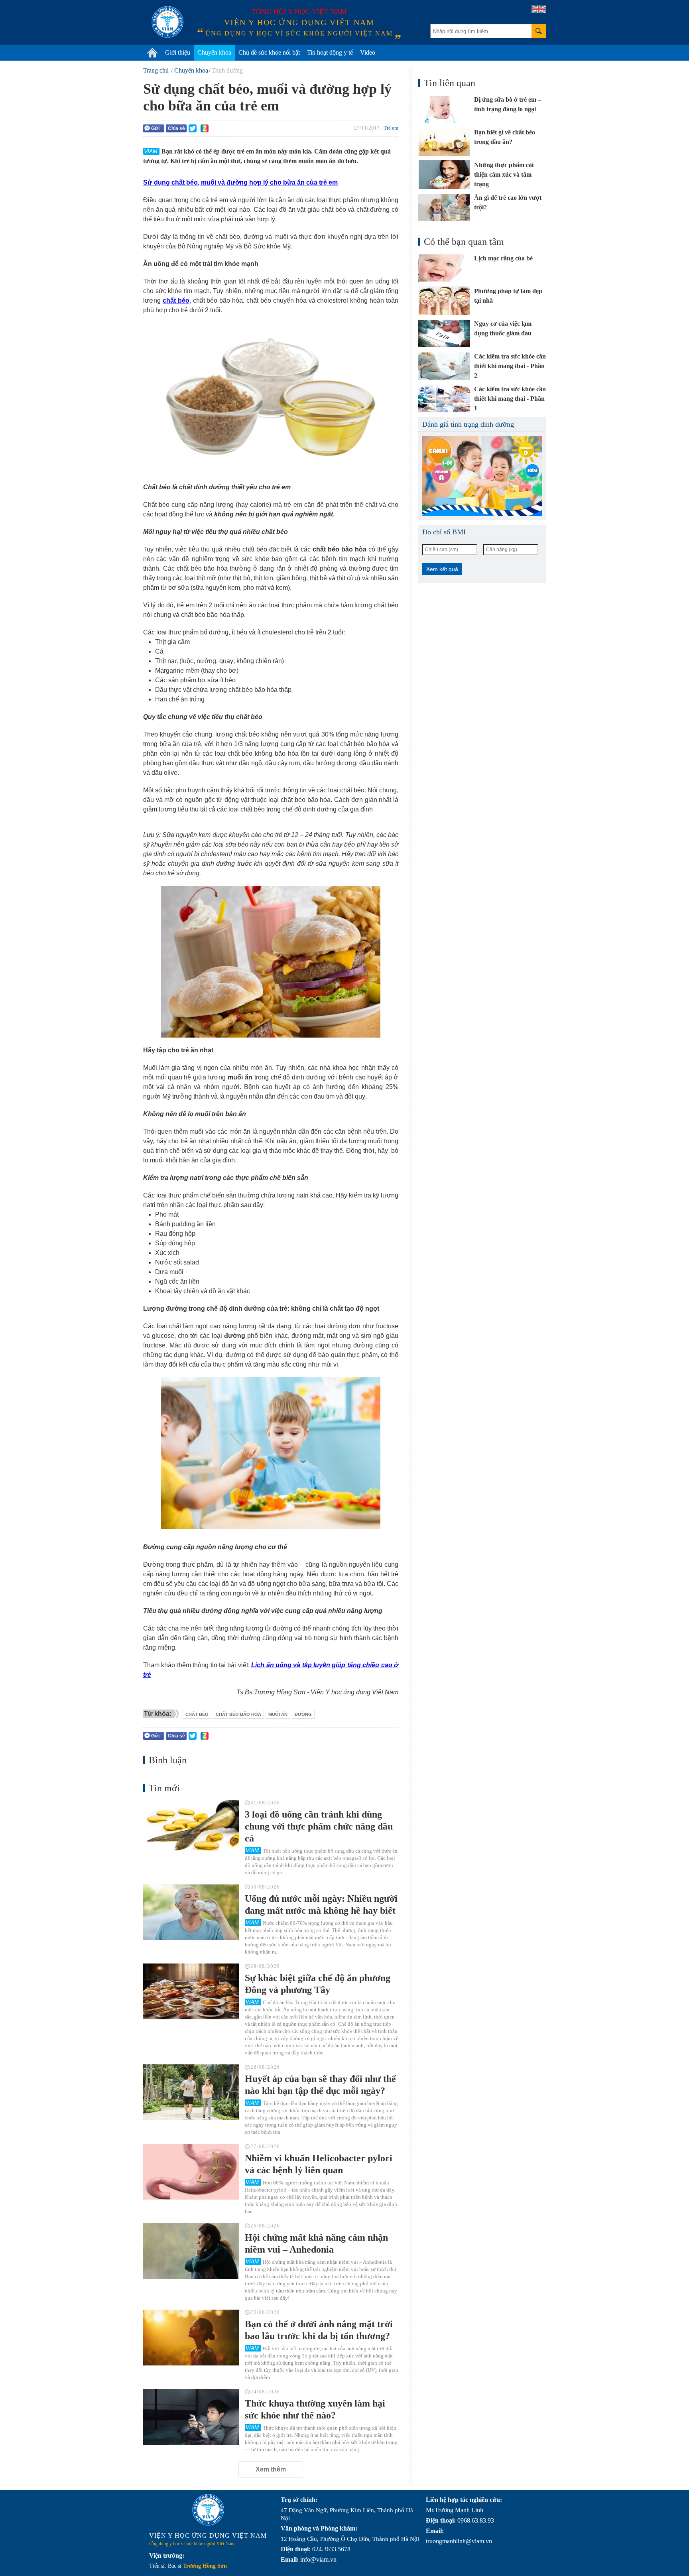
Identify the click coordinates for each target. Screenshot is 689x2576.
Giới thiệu (178, 52)
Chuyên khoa (214, 52)
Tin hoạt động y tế (330, 52)
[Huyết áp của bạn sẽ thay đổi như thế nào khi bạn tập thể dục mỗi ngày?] (191, 2092)
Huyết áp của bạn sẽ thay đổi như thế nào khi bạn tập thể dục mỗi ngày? (320, 2085)
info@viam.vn (318, 2559)
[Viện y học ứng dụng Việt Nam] (208, 2510)
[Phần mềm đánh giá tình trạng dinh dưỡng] (482, 476)
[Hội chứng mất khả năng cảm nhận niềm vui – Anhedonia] (191, 2251)
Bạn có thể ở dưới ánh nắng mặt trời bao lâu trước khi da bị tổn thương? (319, 2330)
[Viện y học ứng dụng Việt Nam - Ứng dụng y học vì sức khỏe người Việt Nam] (167, 22)
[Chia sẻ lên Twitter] (193, 128)
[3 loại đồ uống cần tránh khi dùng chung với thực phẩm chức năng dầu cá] (191, 1828)
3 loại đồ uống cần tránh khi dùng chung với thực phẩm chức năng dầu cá (319, 1826)
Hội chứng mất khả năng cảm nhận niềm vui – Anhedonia (316, 2243)
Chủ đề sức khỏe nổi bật (269, 52)
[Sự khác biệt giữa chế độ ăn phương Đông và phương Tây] (191, 1991)
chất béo (197, 1714)
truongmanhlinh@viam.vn (459, 2541)
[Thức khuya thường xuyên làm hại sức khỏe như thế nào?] (191, 2417)
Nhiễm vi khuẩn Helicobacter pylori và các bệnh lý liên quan (319, 2164)
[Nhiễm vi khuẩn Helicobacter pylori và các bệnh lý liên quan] (191, 2172)
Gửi (155, 128)
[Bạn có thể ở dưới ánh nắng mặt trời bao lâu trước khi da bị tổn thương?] (191, 2338)
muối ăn (278, 1714)
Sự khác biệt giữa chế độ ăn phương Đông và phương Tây (318, 1984)
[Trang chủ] (152, 53)
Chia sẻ (176, 128)
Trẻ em (391, 128)
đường (303, 1714)
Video (368, 52)
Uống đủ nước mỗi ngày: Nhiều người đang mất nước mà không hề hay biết (321, 1904)
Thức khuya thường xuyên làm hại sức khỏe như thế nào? (315, 2409)
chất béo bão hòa (238, 1714)
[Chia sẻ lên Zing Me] (205, 128)
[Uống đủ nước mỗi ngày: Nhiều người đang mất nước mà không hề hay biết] (191, 1912)
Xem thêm (271, 2469)
